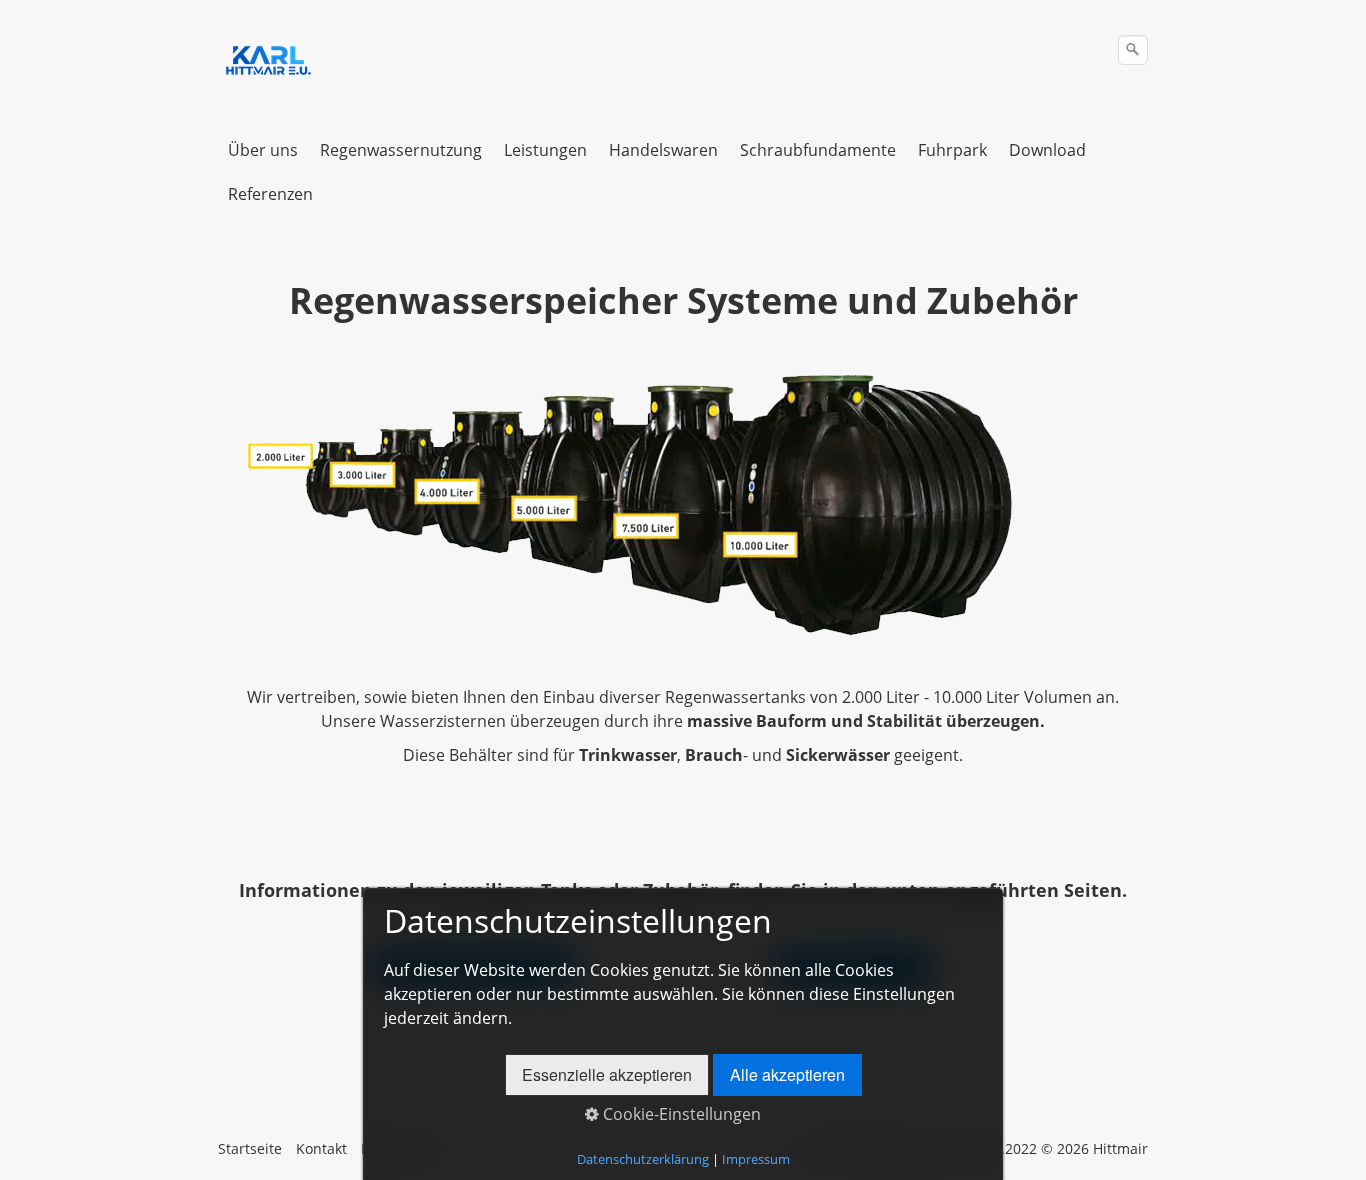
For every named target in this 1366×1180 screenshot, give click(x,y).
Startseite (250, 1148)
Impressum (756, 1159)
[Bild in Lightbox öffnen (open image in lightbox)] (618, 505)
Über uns (263, 150)
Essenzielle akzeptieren (607, 1074)
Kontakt (321, 1148)
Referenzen (270, 194)
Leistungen (545, 150)
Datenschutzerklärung (643, 1159)
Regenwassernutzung (401, 150)
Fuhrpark (952, 150)
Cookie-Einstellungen (680, 1114)
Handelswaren (663, 150)
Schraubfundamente (818, 150)
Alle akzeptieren (787, 1074)
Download (1047, 150)
